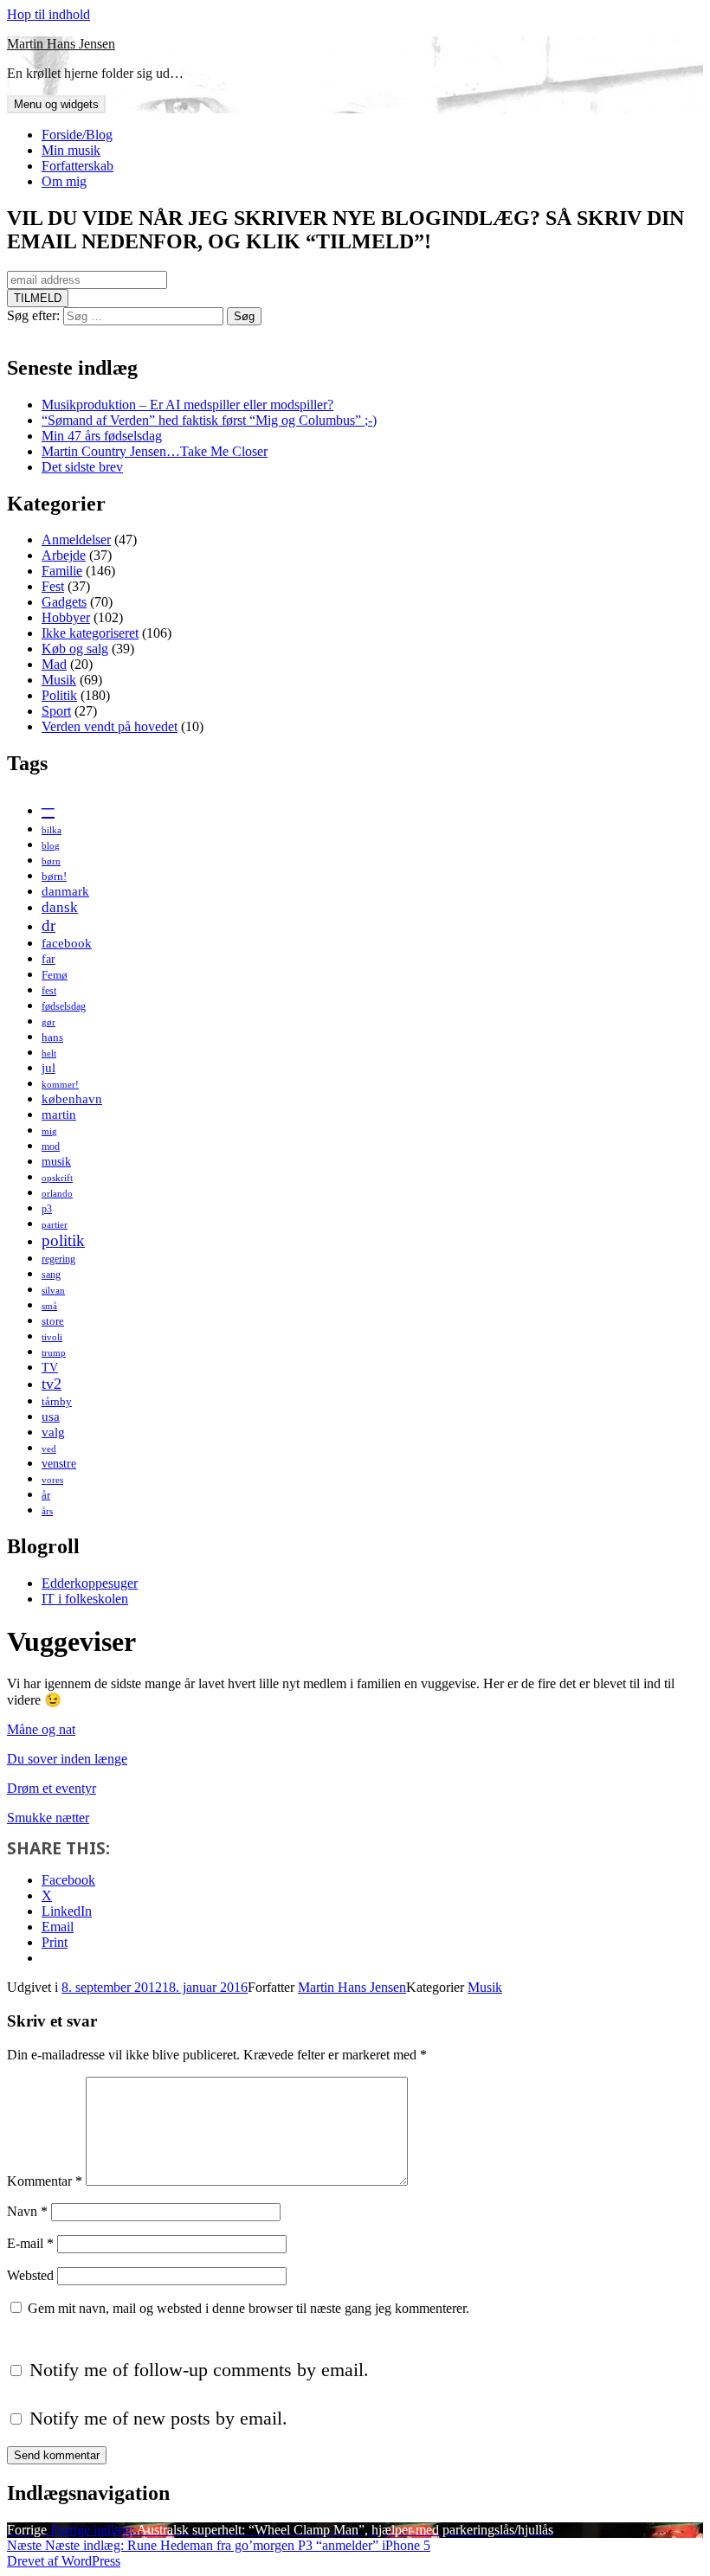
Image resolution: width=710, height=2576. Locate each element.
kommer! (60, 1085)
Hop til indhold (48, 14)
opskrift (57, 1178)
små (49, 1306)
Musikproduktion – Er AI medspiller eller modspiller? (187, 405)
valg (53, 1432)
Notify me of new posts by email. (158, 2418)
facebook (67, 943)
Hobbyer (66, 617)
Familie (62, 571)
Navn (27, 2211)
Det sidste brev (82, 467)
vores (52, 1480)
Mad (54, 664)
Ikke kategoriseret (90, 633)
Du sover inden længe (67, 1759)
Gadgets (64, 602)
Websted (30, 2275)
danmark (65, 891)
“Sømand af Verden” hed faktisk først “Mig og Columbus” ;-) (209, 420)
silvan (53, 1291)
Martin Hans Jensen (61, 44)
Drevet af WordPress (64, 2561)
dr (48, 925)
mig (49, 1131)
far (48, 959)
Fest (53, 586)
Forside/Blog (77, 135)
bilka (52, 830)
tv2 (52, 1384)
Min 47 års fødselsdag (102, 436)
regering (58, 1259)
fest (49, 991)
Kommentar (45, 2181)
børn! (54, 876)
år (46, 1495)
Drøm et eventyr (52, 1788)
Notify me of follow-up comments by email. (199, 2370)
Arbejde (64, 555)
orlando (57, 1194)
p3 (47, 1209)
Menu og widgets (56, 104)
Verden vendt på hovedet (110, 726)
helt (49, 1054)
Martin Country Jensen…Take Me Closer (155, 451)
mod (51, 1147)
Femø (55, 975)
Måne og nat (41, 1729)
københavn (72, 1098)
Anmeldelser (76, 540)
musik (56, 1161)
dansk (60, 907)
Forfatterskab (77, 166)
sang (51, 1275)
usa (51, 1416)
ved (49, 1449)
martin (59, 1114)
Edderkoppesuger (90, 1583)
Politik (59, 695)
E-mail (30, 2243)
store (53, 1321)
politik (63, 1240)
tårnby (57, 1401)
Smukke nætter (48, 1818)
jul (48, 1067)
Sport (56, 711)
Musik (59, 680)
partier (55, 1225)
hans (52, 1037)
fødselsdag (64, 1006)
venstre (59, 1463)
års (47, 1511)
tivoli (52, 1337)
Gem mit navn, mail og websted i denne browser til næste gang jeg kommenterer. (248, 2308)
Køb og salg (75, 649)
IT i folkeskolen (85, 1599)
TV (50, 1367)
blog (51, 846)
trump (54, 1353)
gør (48, 1022)
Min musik (71, 150)
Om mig (64, 181)
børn (51, 861)
